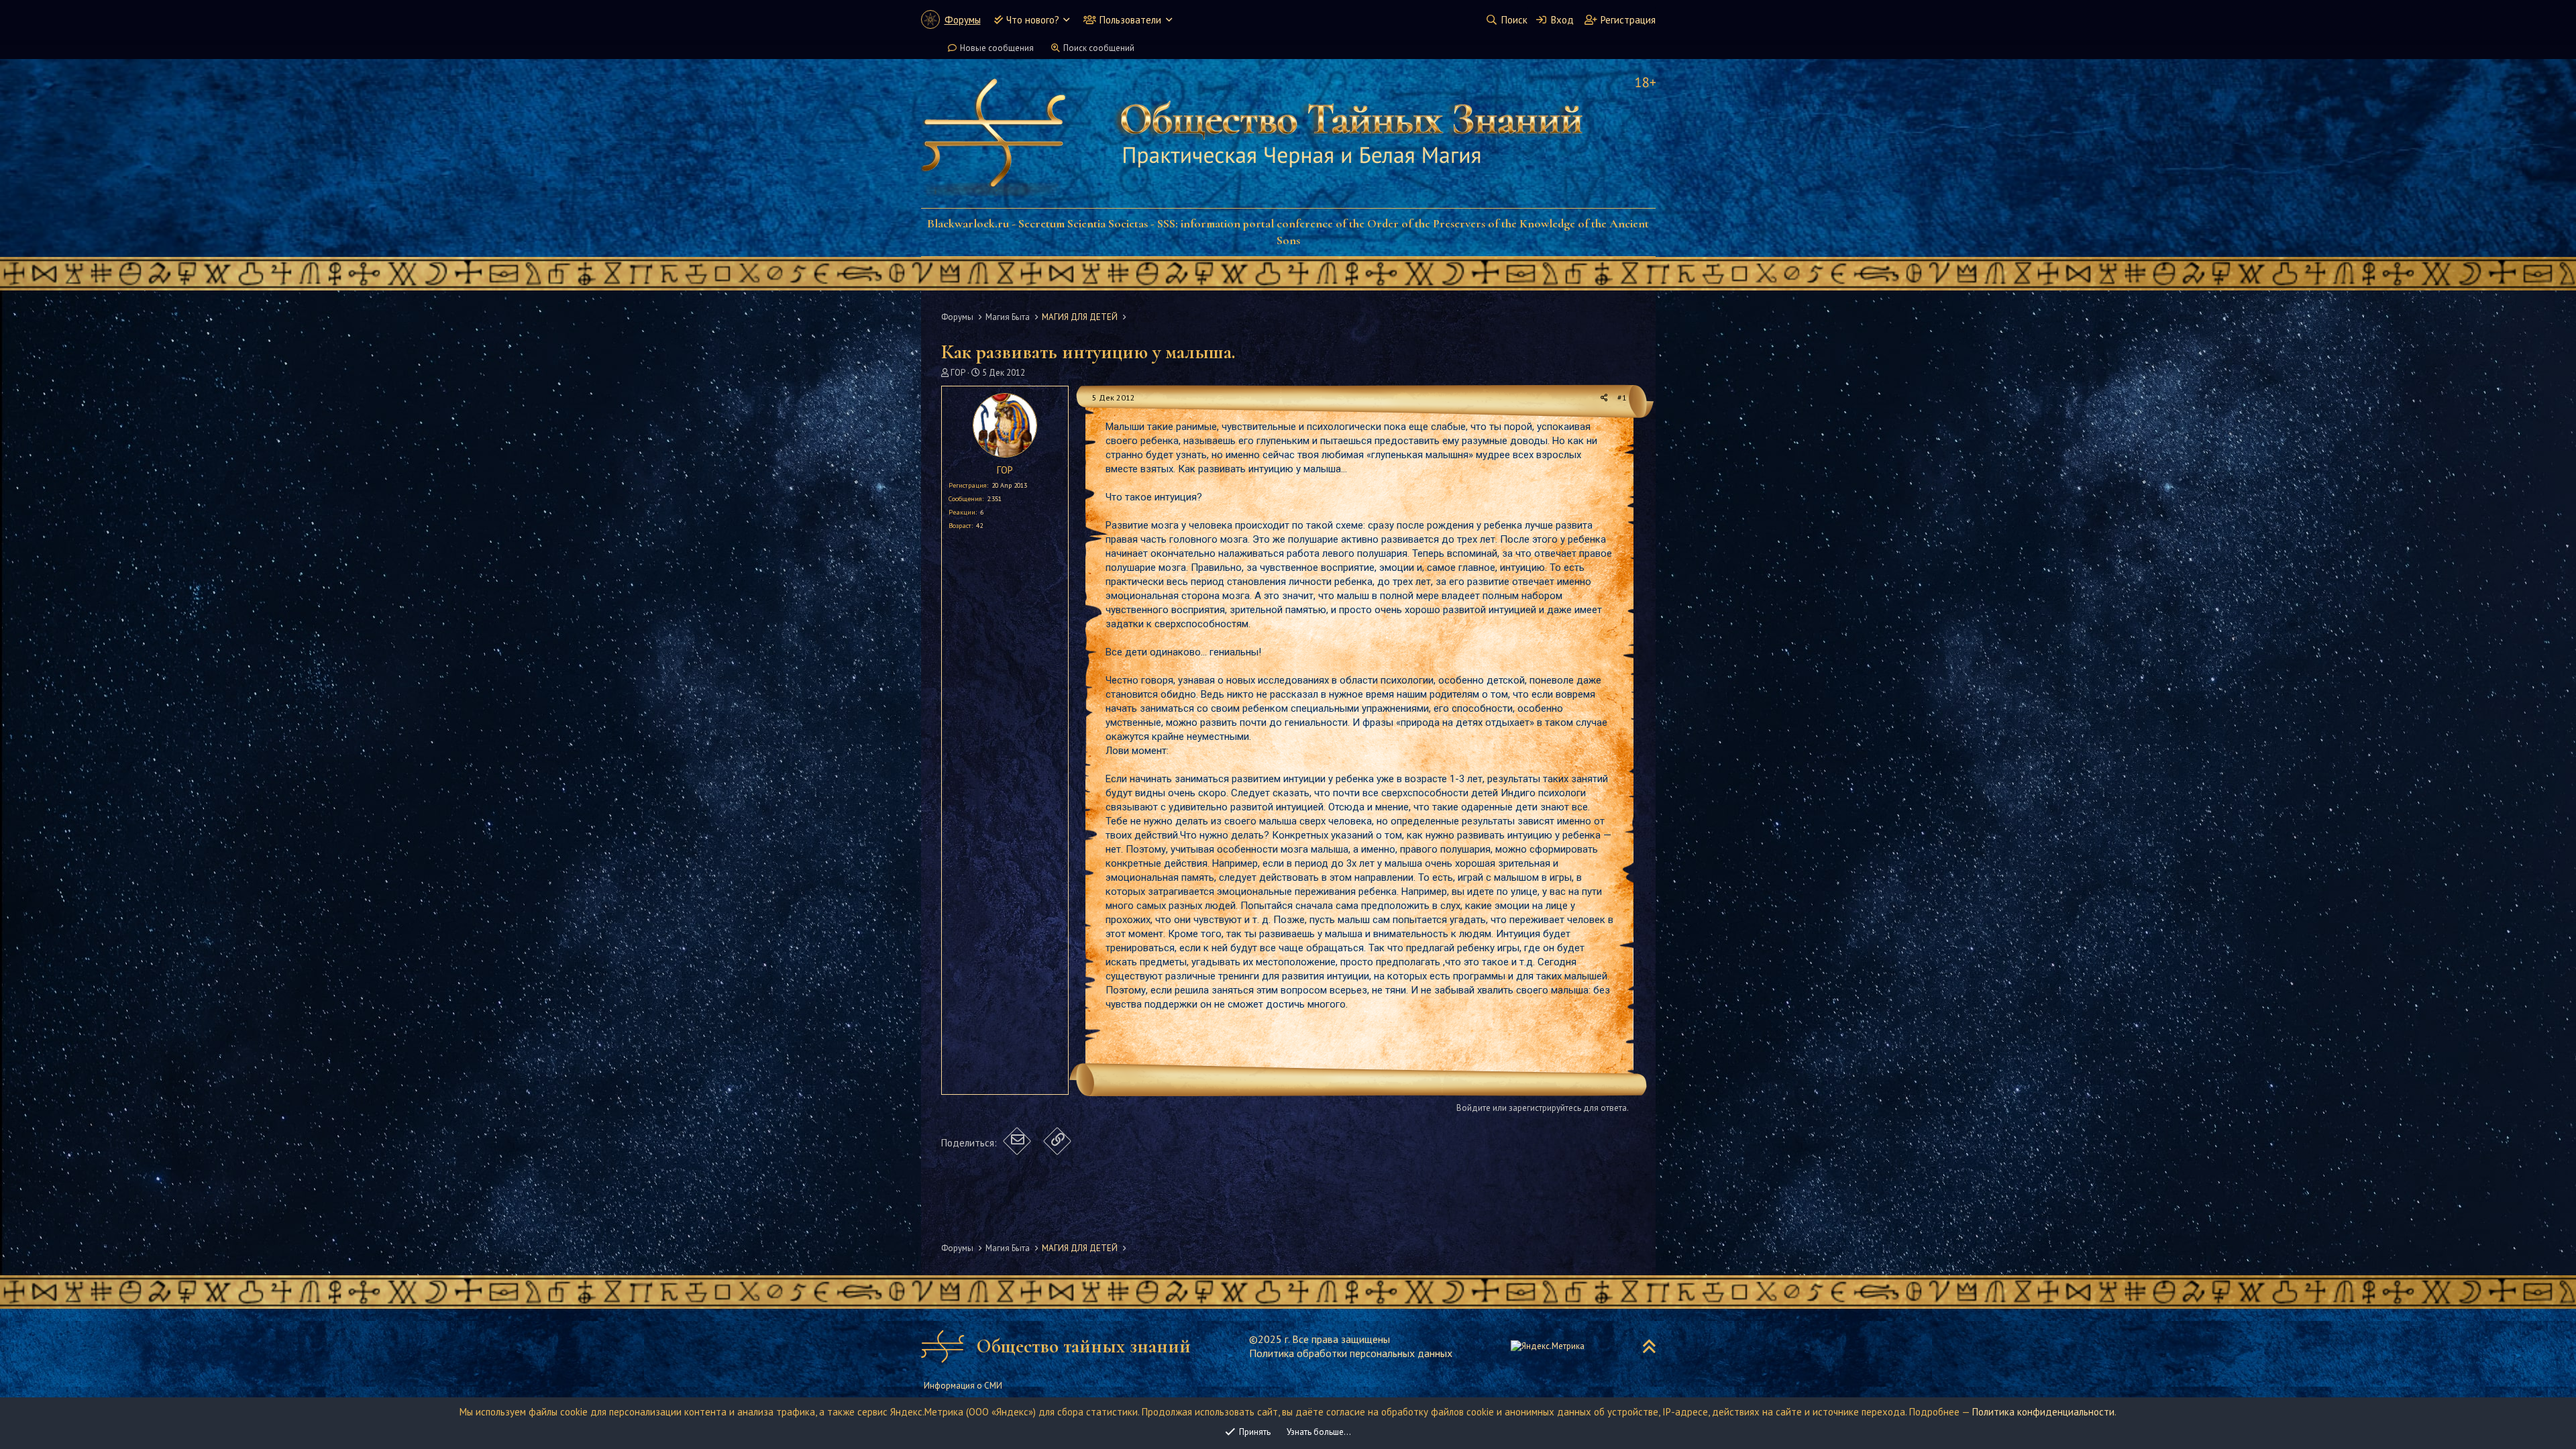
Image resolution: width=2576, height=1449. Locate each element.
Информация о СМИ (963, 1386)
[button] (1066, 20)
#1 (1622, 397)
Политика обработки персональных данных (1351, 1353)
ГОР (958, 373)
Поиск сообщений (1099, 48)
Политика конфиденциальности (2043, 1412)
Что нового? (1033, 20)
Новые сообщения (997, 48)
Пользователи (1130, 20)
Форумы (963, 20)
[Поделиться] (1604, 398)
